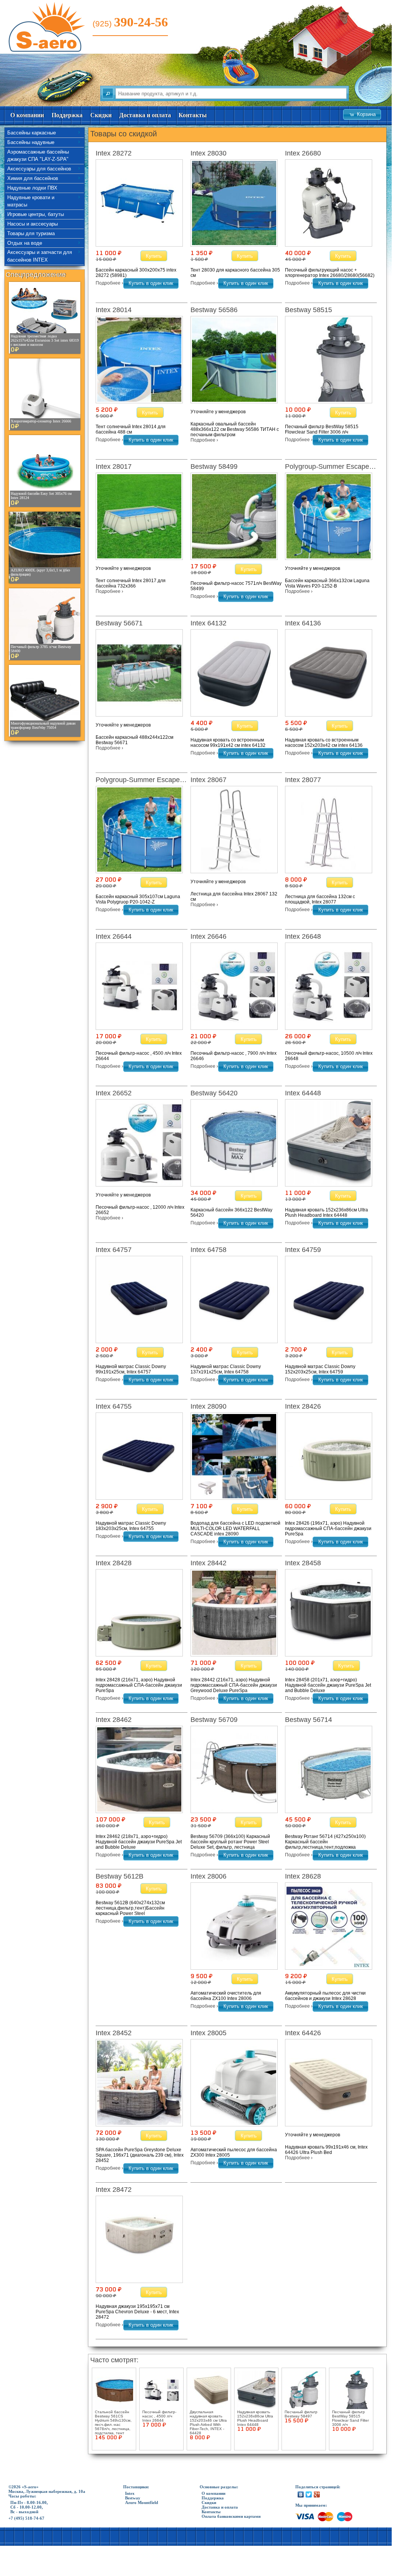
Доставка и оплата (145, 115)
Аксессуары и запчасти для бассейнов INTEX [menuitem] (40, 256)
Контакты (193, 115)
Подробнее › (109, 283)
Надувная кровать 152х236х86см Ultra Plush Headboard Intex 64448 (255, 2418)
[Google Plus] (317, 2494)
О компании (27, 115)
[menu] (45, 197)
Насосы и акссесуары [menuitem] (33, 224)
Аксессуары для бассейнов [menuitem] (39, 169)
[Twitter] (309, 2494)
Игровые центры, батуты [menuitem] (36, 214)
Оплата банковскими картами (231, 2516)
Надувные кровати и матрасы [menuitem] (31, 201)
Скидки (101, 115)
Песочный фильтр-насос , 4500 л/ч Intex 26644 (159, 2416)
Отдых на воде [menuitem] (25, 243)
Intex (130, 2493)
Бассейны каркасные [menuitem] (32, 133)
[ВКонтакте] (301, 2494)
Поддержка (67, 115)
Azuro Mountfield (142, 2502)
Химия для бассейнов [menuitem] (33, 178)
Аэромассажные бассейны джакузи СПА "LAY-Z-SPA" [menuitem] (38, 156)
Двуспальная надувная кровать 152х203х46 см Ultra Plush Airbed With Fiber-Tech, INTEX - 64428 (208, 2422)
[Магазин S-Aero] (48, 50)
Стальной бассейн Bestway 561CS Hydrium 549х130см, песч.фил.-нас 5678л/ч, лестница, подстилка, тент (113, 2422)
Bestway (133, 2498)
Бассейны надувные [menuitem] (31, 142)
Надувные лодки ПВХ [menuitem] (32, 188)
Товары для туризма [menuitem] (31, 233)
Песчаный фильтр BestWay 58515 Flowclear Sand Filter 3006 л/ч (350, 2418)
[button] (362, 115)
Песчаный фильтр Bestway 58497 (301, 2414)
